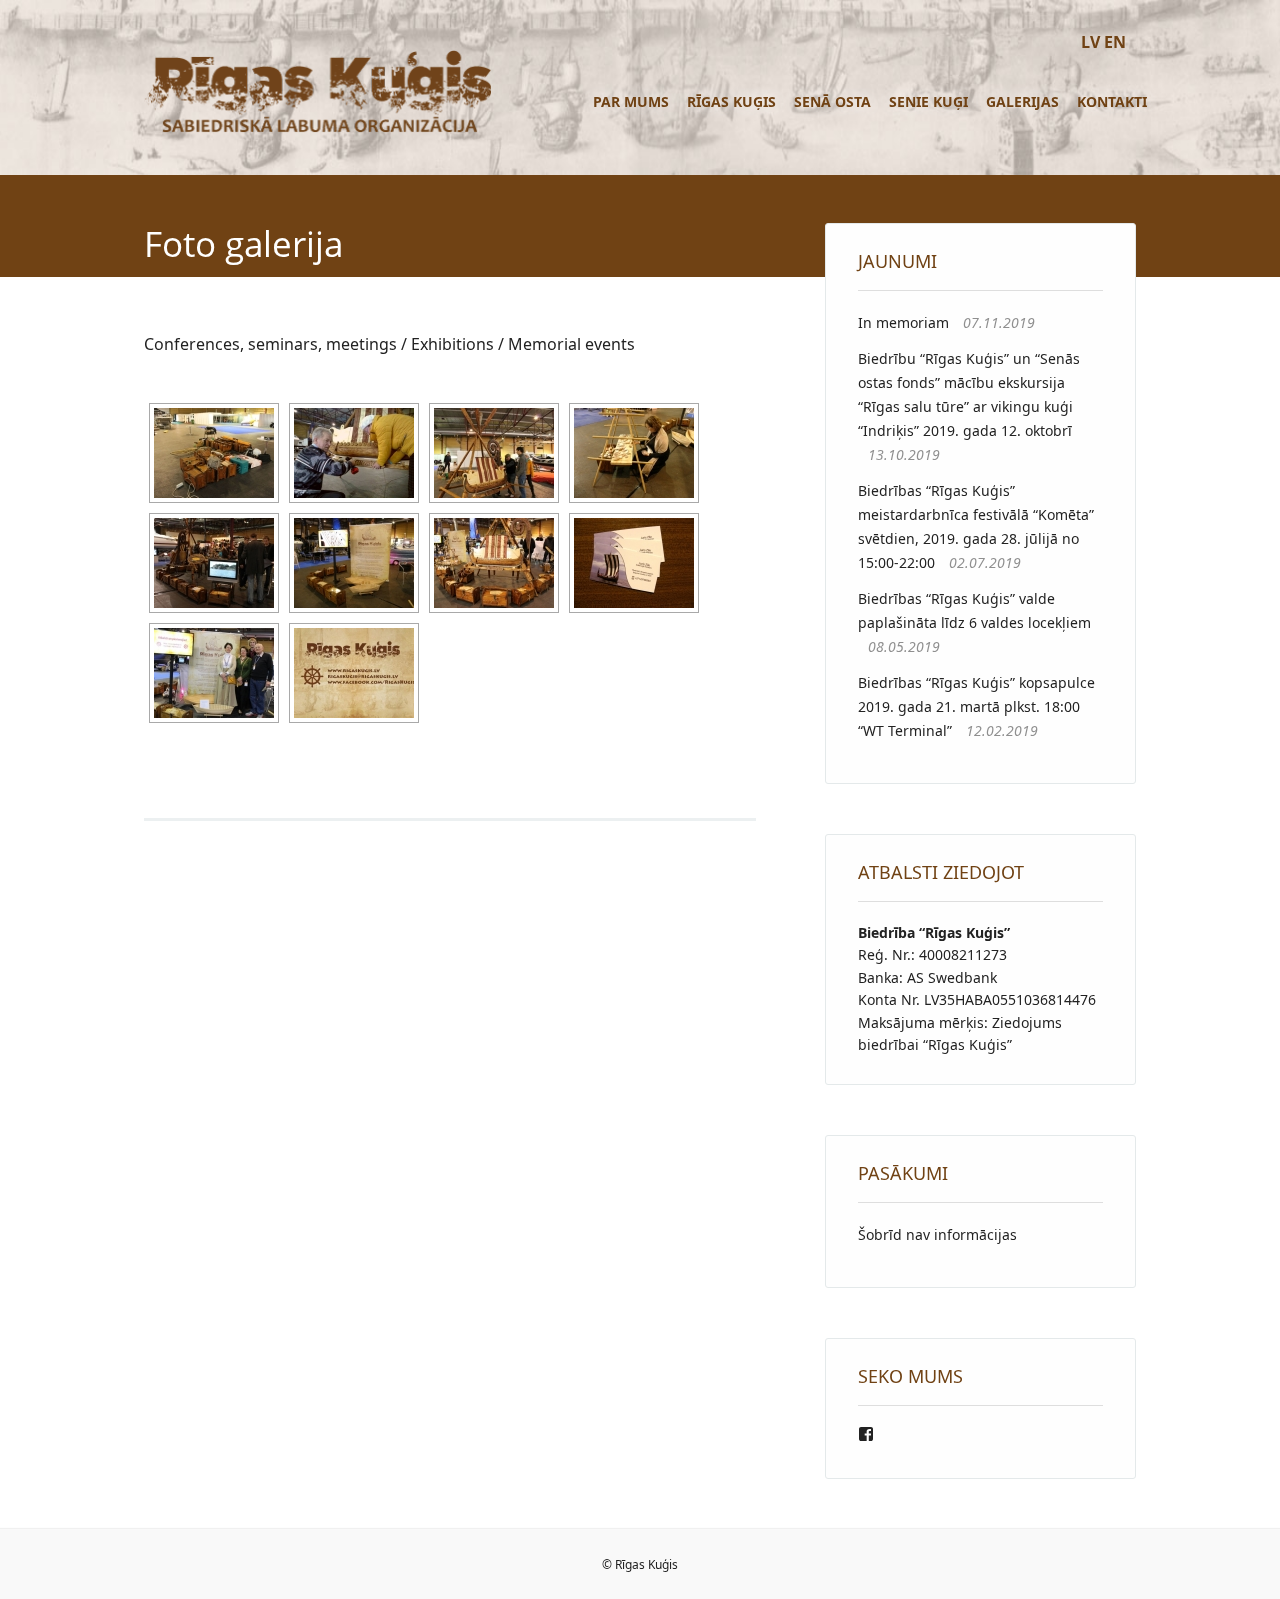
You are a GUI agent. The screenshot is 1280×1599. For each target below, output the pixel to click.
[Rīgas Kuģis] (317, 131)
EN (1115, 42)
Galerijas (1022, 101)
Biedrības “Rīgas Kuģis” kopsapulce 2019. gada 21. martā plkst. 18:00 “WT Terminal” (976, 706)
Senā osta (832, 101)
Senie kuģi (928, 101)
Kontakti (1112, 101)
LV (1090, 42)
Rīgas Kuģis (731, 101)
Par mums (631, 101)
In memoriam (903, 322)
